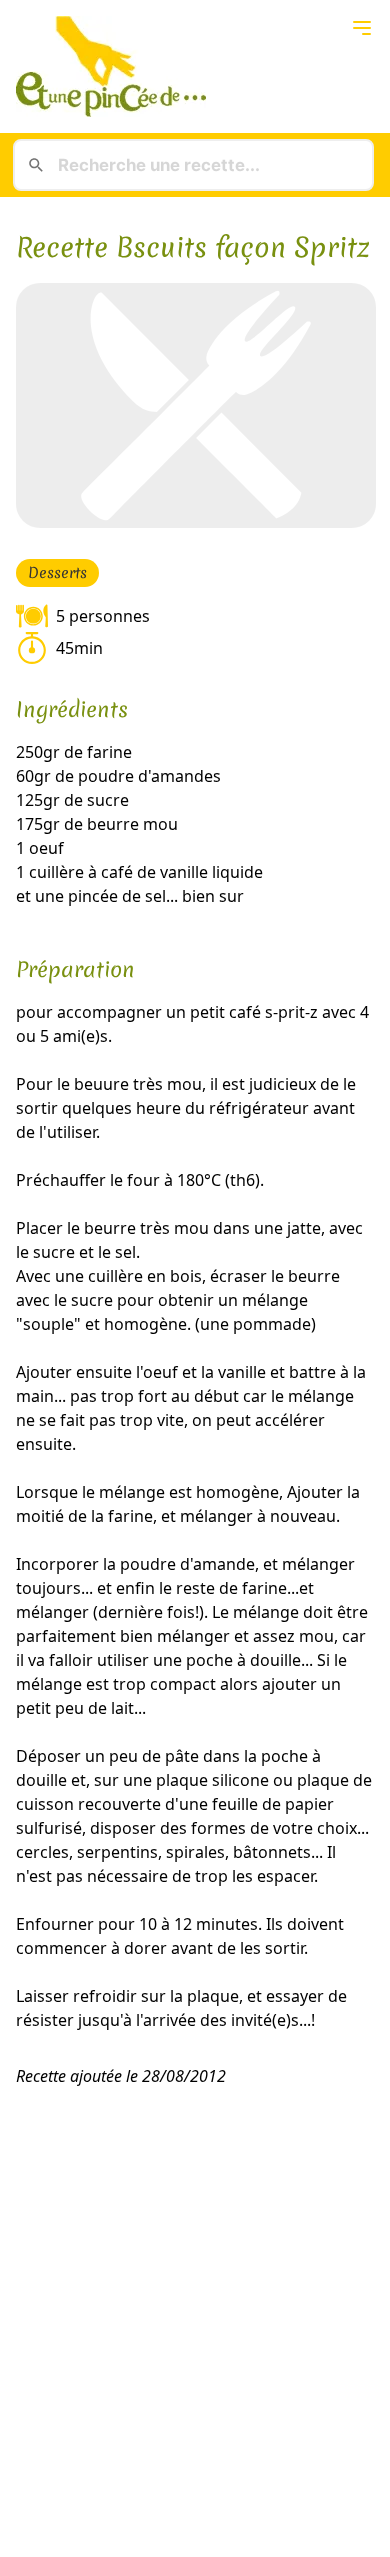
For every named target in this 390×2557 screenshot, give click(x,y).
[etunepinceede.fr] (195, 66)
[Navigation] (362, 28)
